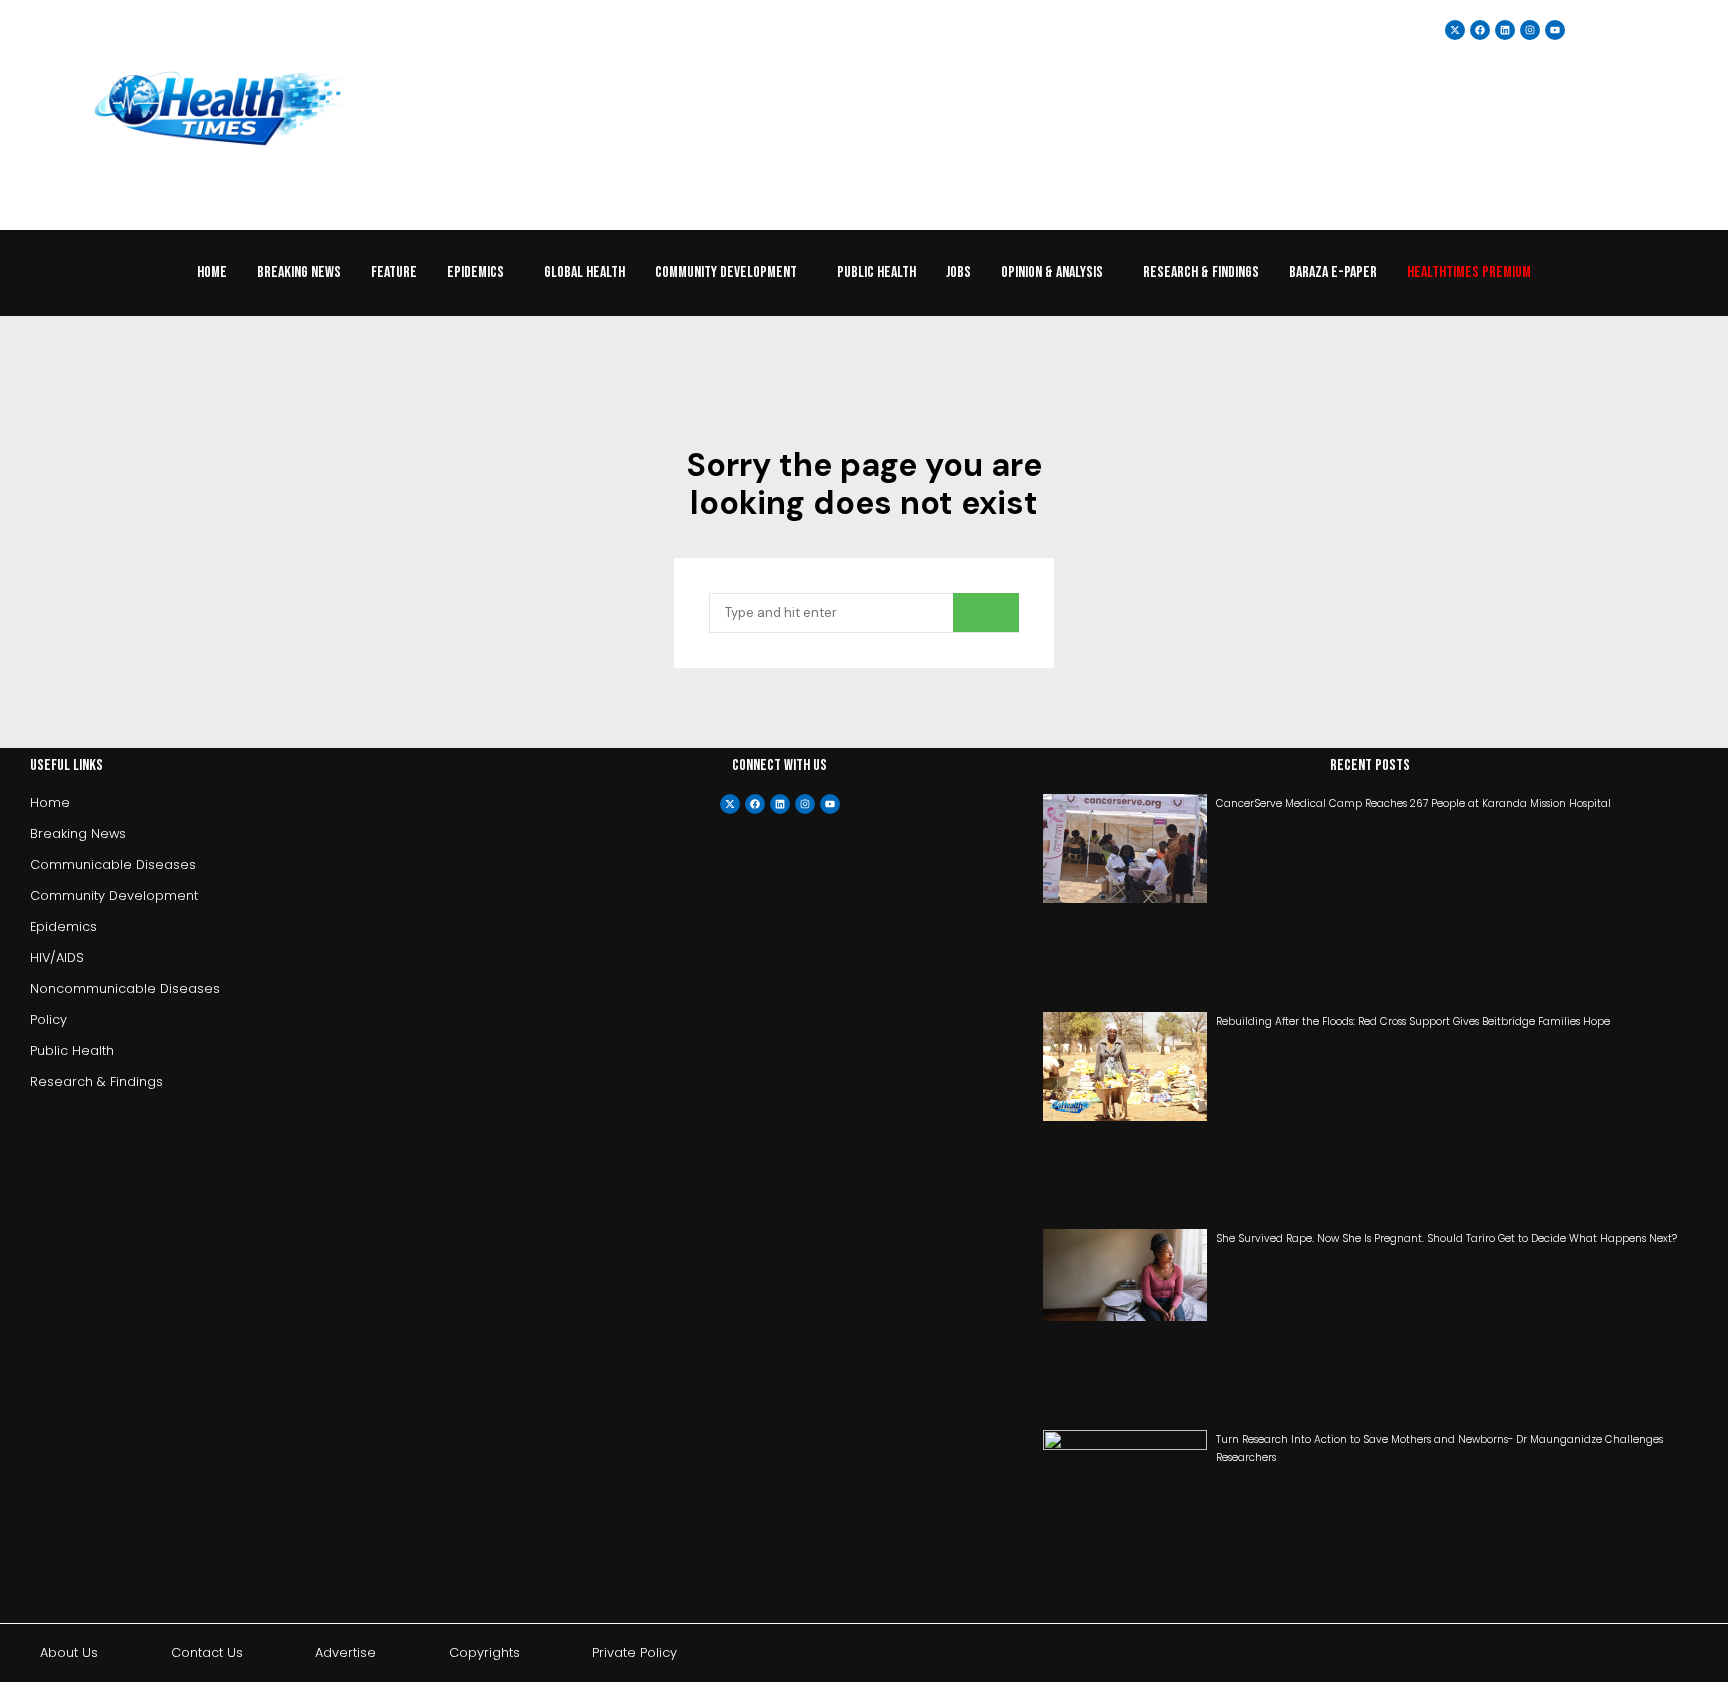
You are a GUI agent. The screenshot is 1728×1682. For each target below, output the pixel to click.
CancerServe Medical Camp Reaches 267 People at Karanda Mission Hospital (1413, 803)
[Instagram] (1530, 30)
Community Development (726, 272)
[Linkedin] (1505, 30)
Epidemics (475, 272)
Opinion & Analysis (1052, 272)
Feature (394, 272)
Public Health (876, 272)
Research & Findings (1201, 272)
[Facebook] (755, 804)
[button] (480, 273)
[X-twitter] (730, 804)
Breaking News (299, 272)
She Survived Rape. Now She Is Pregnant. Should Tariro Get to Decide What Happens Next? (1446, 1238)
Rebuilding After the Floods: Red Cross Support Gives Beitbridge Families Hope (1413, 1021)
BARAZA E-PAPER (1333, 272)
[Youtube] (830, 804)
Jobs (958, 272)
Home (212, 272)
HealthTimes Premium (1469, 272)
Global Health (584, 272)
